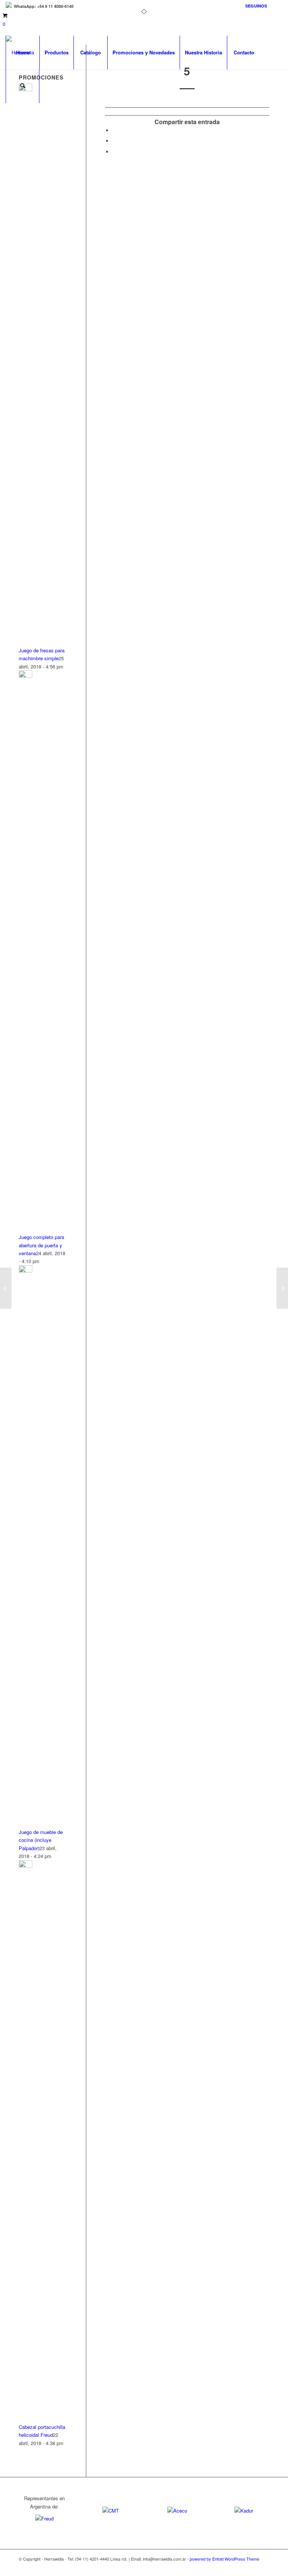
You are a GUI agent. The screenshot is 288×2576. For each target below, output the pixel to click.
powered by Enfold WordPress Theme (224, 2559)
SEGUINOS (256, 6)
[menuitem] (254, 6)
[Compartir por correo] (114, 152)
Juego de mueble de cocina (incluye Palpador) (41, 1840)
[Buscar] (22, 86)
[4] (6, 1288)
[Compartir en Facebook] (114, 130)
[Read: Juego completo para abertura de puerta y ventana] (25, 676)
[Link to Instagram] (277, 6)
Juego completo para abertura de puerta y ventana (41, 1245)
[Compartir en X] (114, 141)
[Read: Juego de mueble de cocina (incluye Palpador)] (25, 1271)
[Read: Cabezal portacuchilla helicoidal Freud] (25, 1866)
